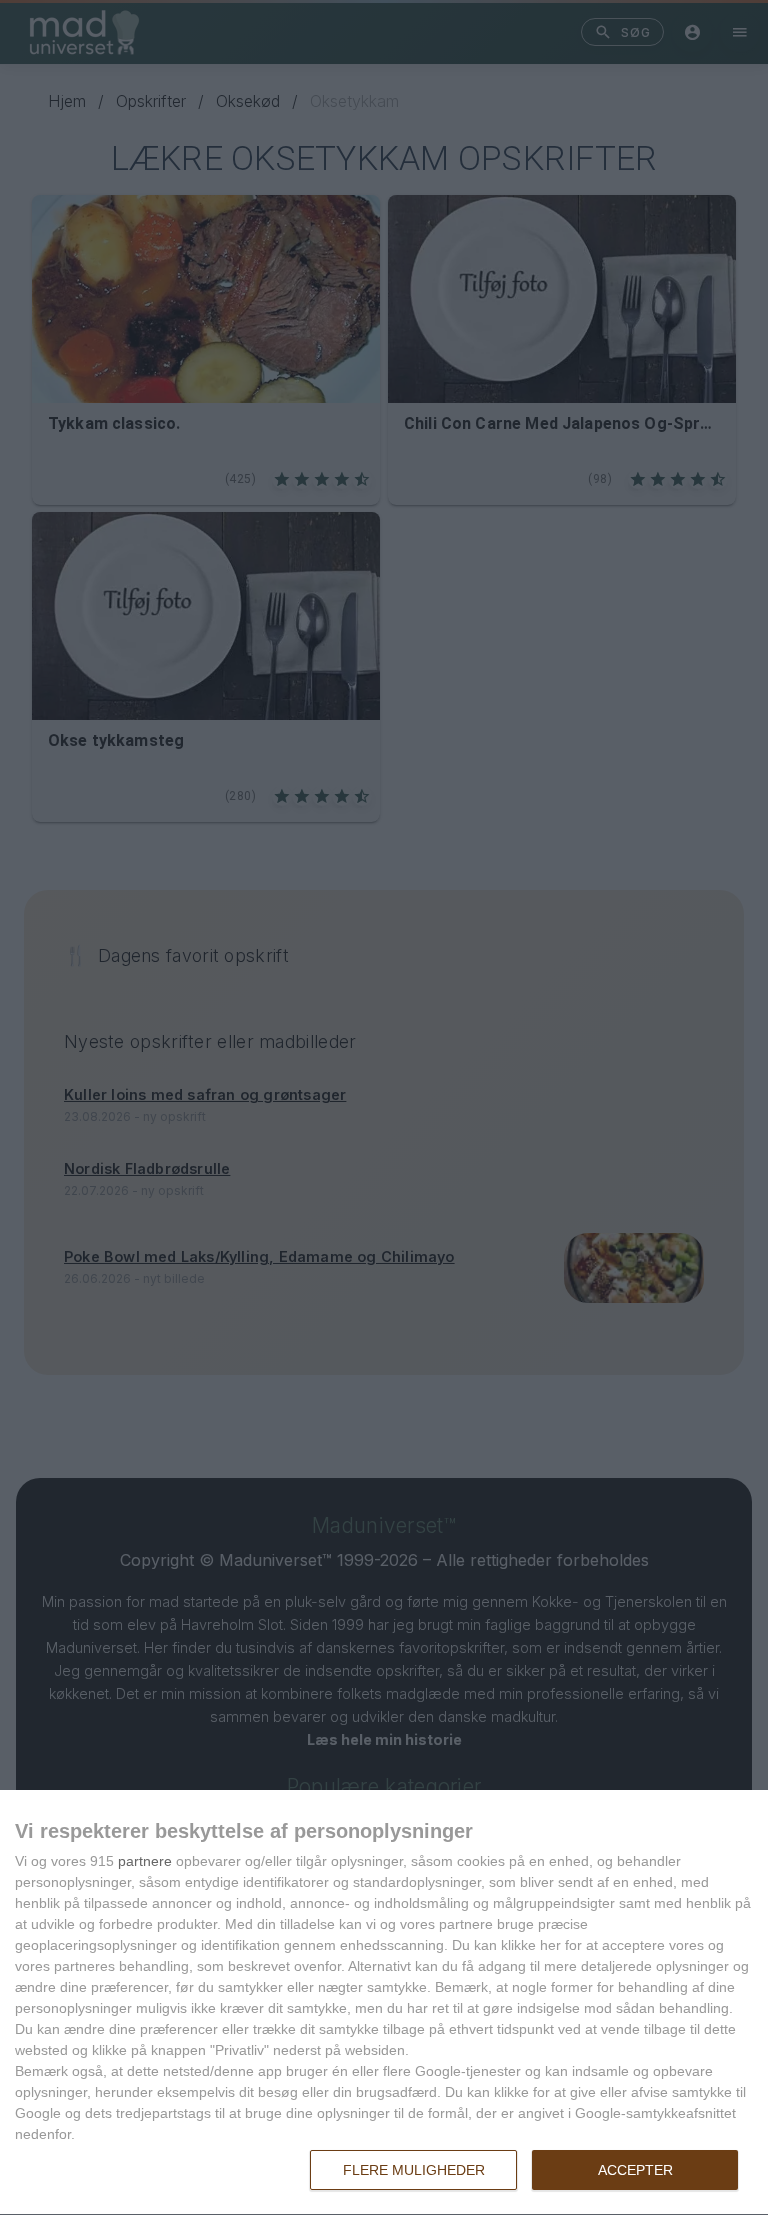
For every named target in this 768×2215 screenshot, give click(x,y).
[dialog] (384, 2003)
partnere (145, 1861)
